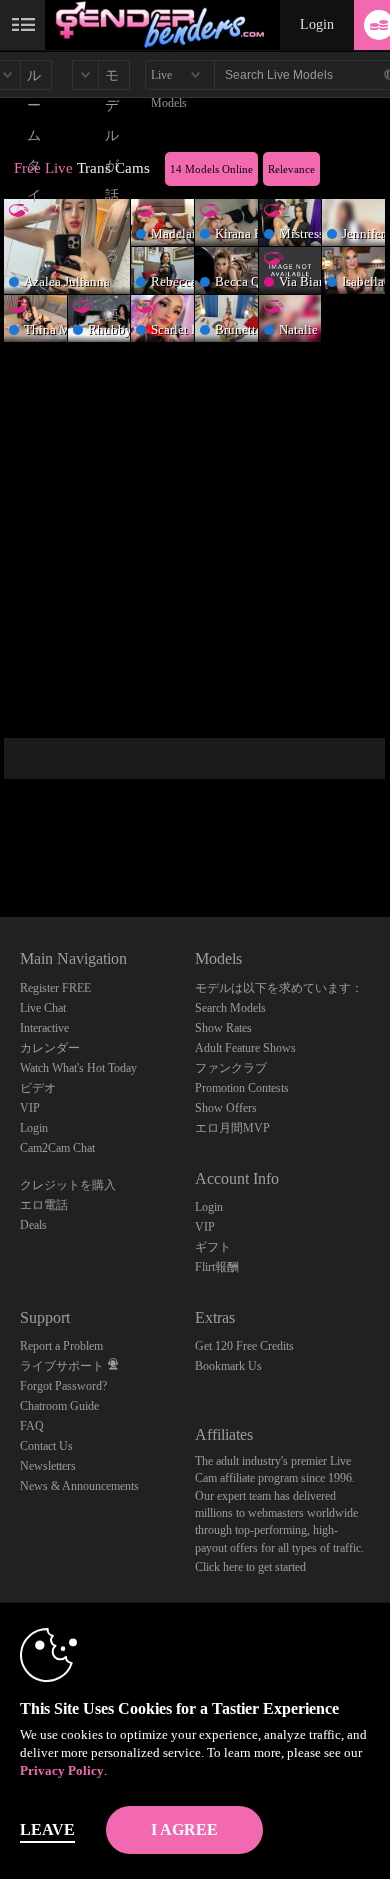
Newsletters (48, 1466)
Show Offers (226, 1108)
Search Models (230, 1008)
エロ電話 (44, 1205)
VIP (30, 1108)
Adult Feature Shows (245, 1048)
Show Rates (223, 1028)
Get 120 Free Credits (244, 1346)
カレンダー (50, 1048)
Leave (47, 1829)
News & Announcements (79, 1486)
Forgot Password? (63, 1386)
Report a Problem (61, 1346)
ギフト (213, 1247)
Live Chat (43, 1008)
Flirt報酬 (217, 1267)
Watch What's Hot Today (78, 1068)
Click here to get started (250, 1567)
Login (317, 24)
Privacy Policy (62, 1770)
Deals (33, 1225)
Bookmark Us (228, 1366)
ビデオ (38, 1088)
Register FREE (55, 988)
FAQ (32, 1426)
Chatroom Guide (59, 1406)
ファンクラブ (231, 1068)
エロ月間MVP (232, 1128)
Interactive (44, 1028)
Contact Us (46, 1446)
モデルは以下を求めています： (279, 988)
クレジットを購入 (68, 1185)
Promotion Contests (242, 1088)
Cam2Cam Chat (57, 1148)
